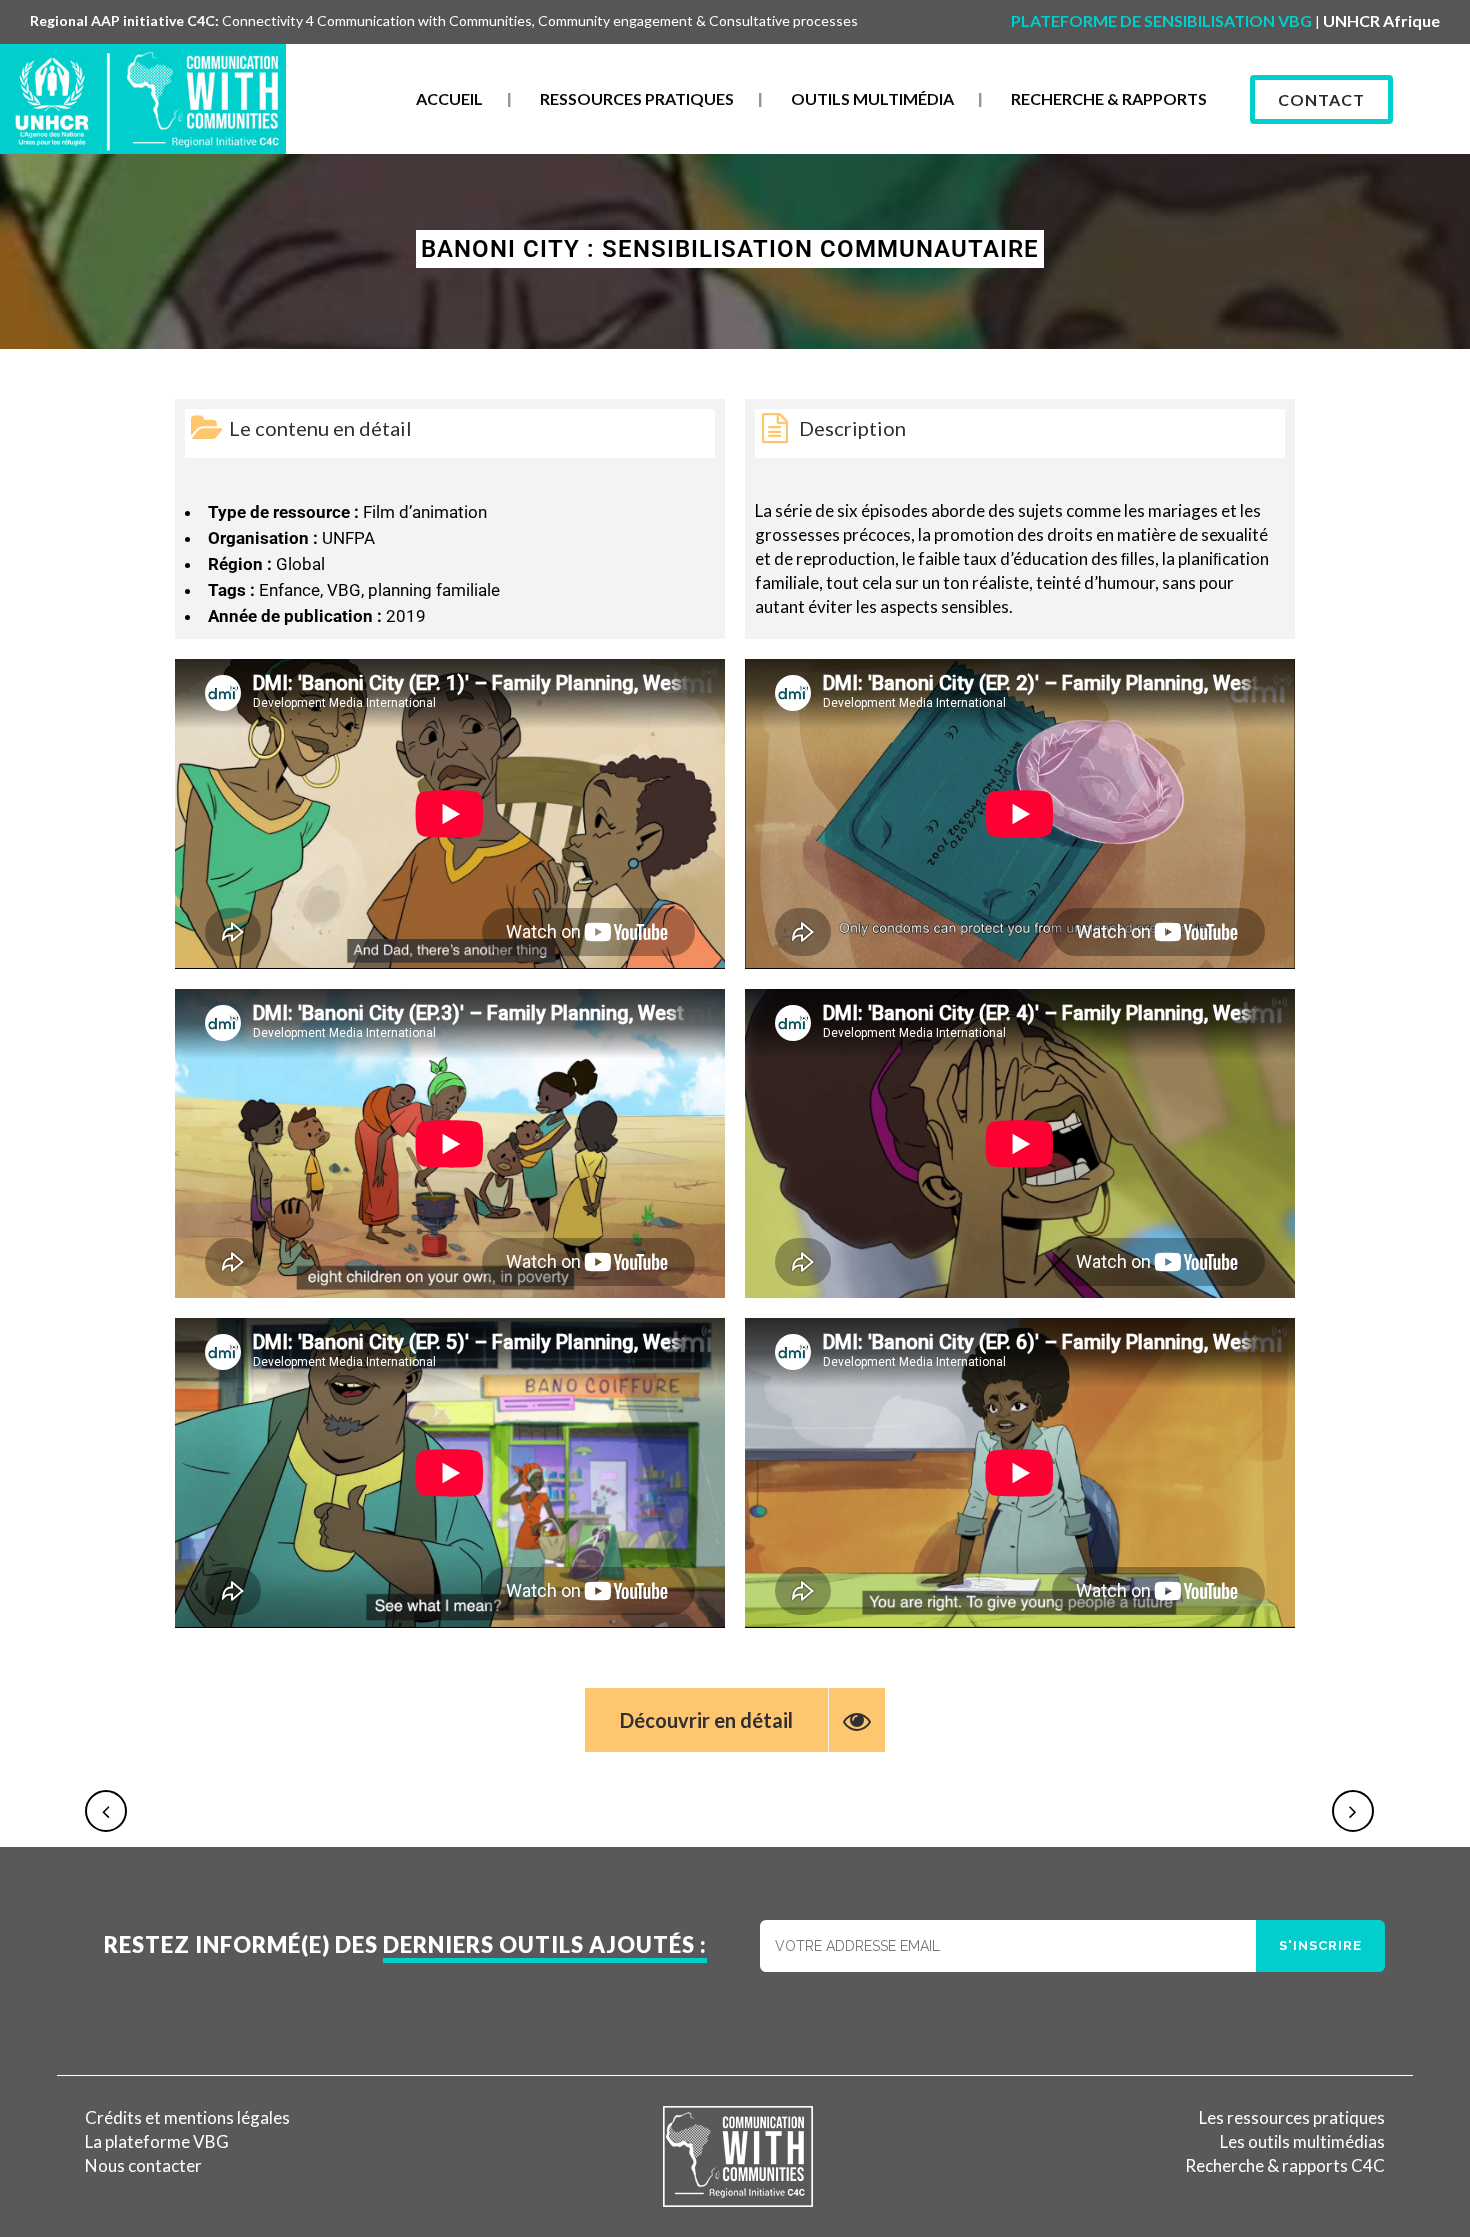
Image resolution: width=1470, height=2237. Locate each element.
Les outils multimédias (1302, 2141)
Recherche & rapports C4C (1285, 2165)
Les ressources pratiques (1292, 2117)
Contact (1321, 99)
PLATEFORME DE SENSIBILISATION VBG (1161, 20)
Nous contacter (143, 2165)
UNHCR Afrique (1381, 20)
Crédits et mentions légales (187, 2117)
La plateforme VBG (157, 2141)
